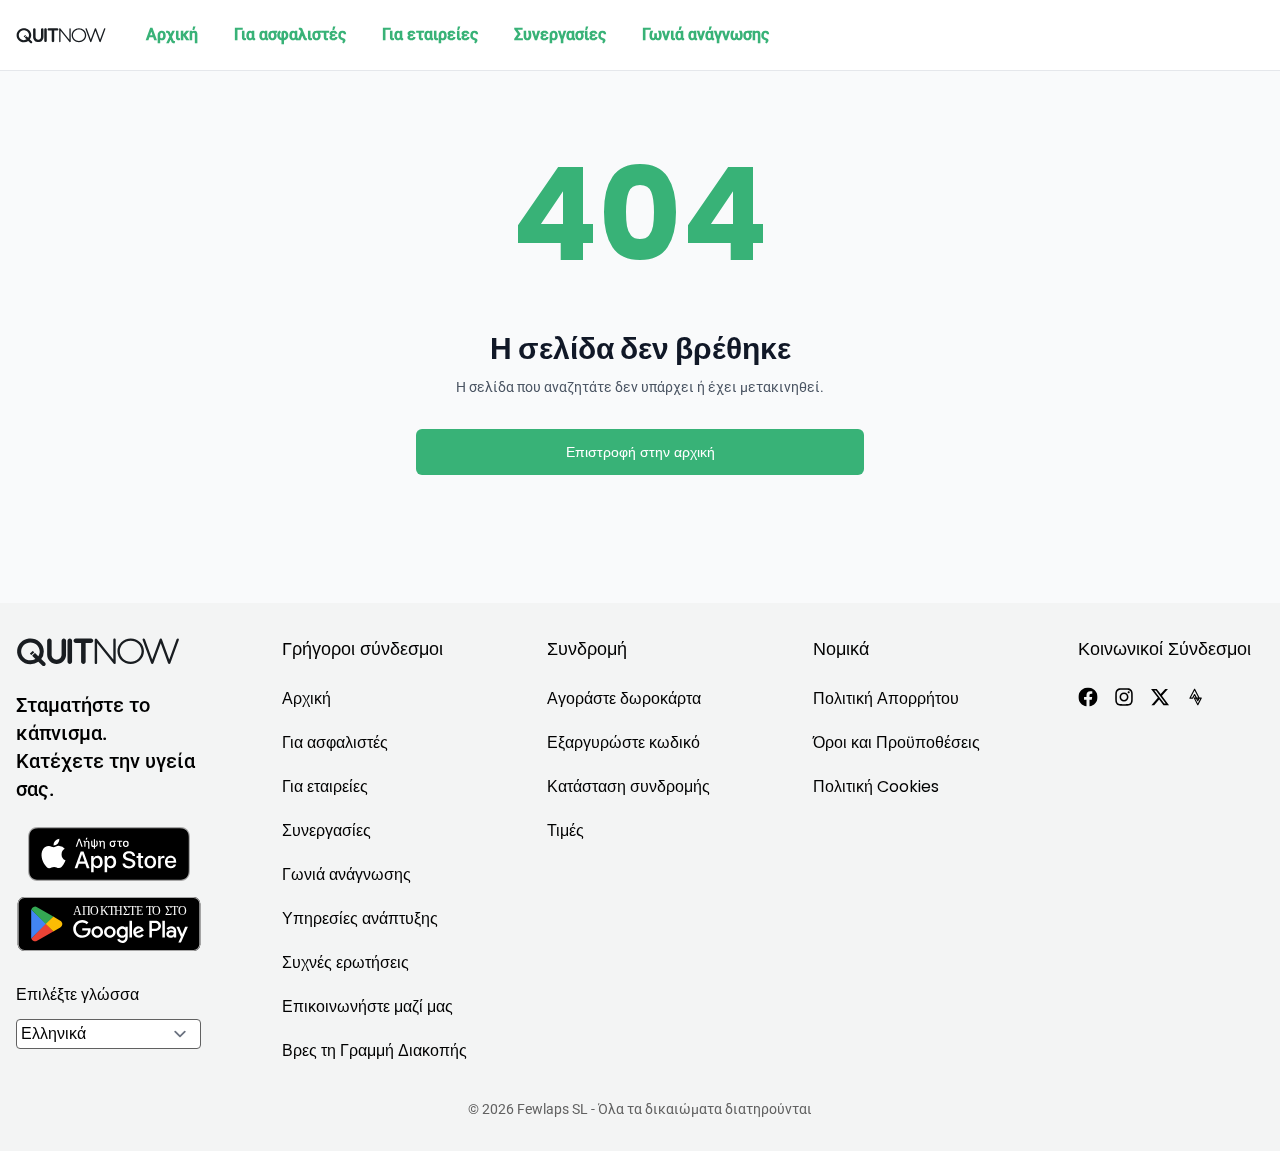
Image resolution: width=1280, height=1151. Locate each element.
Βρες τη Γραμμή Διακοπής (374, 1050)
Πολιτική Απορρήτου (886, 698)
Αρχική (172, 34)
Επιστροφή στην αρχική (640, 452)
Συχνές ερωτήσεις (345, 962)
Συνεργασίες (560, 34)
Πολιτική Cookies (876, 786)
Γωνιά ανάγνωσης (705, 34)
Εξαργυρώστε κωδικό (623, 742)
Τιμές (565, 830)
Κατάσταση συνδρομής (628, 786)
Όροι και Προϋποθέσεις (896, 742)
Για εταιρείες (430, 34)
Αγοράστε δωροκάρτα (624, 698)
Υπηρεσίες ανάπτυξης (360, 918)
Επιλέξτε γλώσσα (77, 994)
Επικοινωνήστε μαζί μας (367, 1006)
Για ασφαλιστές (290, 34)
